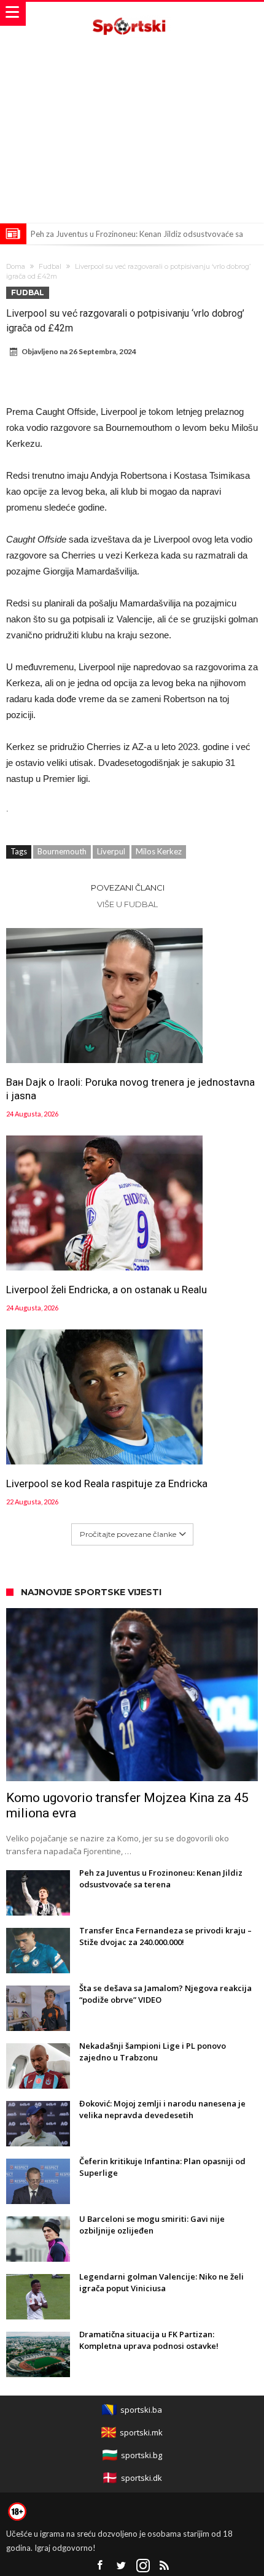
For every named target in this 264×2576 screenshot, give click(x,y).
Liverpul (111, 851)
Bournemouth (62, 851)
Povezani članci (128, 888)
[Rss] (165, 2566)
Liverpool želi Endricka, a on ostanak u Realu (107, 1290)
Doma (16, 266)
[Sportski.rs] (132, 14)
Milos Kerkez (159, 851)
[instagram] (143, 2566)
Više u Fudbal (127, 904)
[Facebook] (100, 2566)
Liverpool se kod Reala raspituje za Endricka (107, 1483)
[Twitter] (122, 2566)
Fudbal (50, 266)
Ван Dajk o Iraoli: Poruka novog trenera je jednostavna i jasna (130, 1089)
